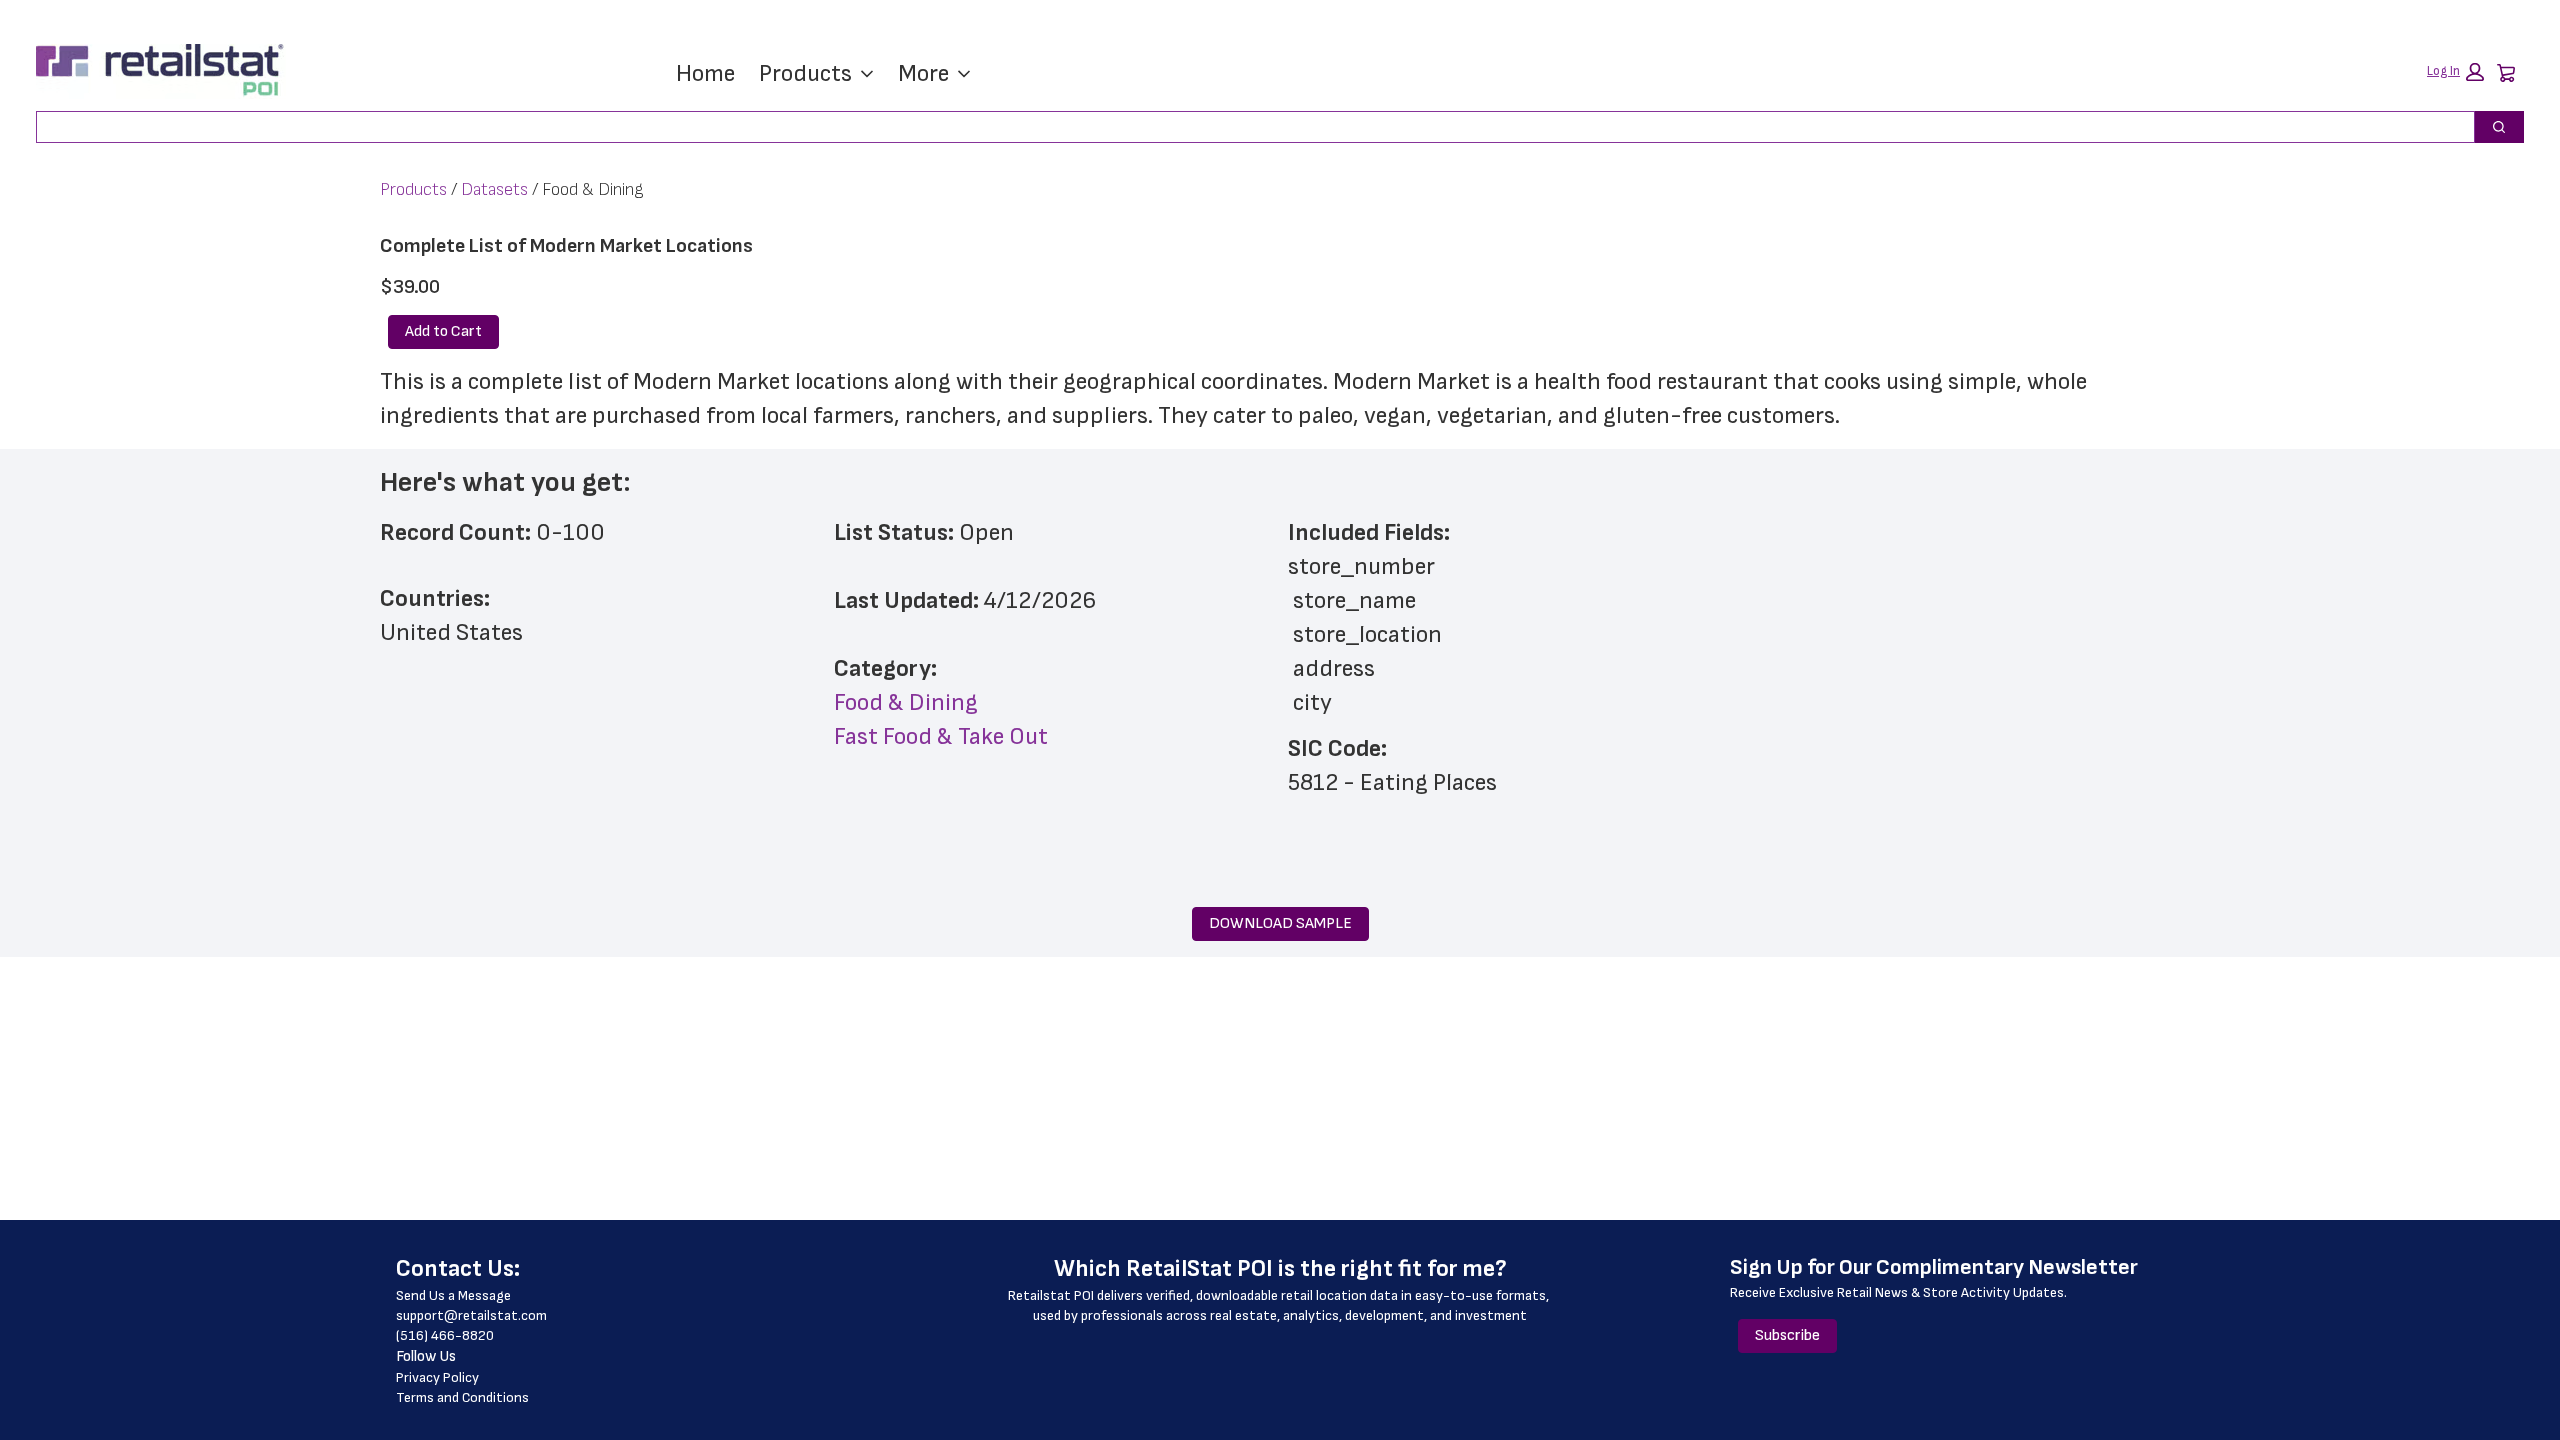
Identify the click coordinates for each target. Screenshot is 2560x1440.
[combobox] (1247, 127)
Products (805, 73)
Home (705, 73)
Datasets (494, 189)
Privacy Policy (437, 1377)
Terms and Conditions (462, 1397)
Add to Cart (443, 331)
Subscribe (1787, 1335)
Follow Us (426, 1356)
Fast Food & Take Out (941, 736)
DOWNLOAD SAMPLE (1280, 923)
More (923, 73)
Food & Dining (906, 702)
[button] (2455, 72)
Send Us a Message (453, 1295)
